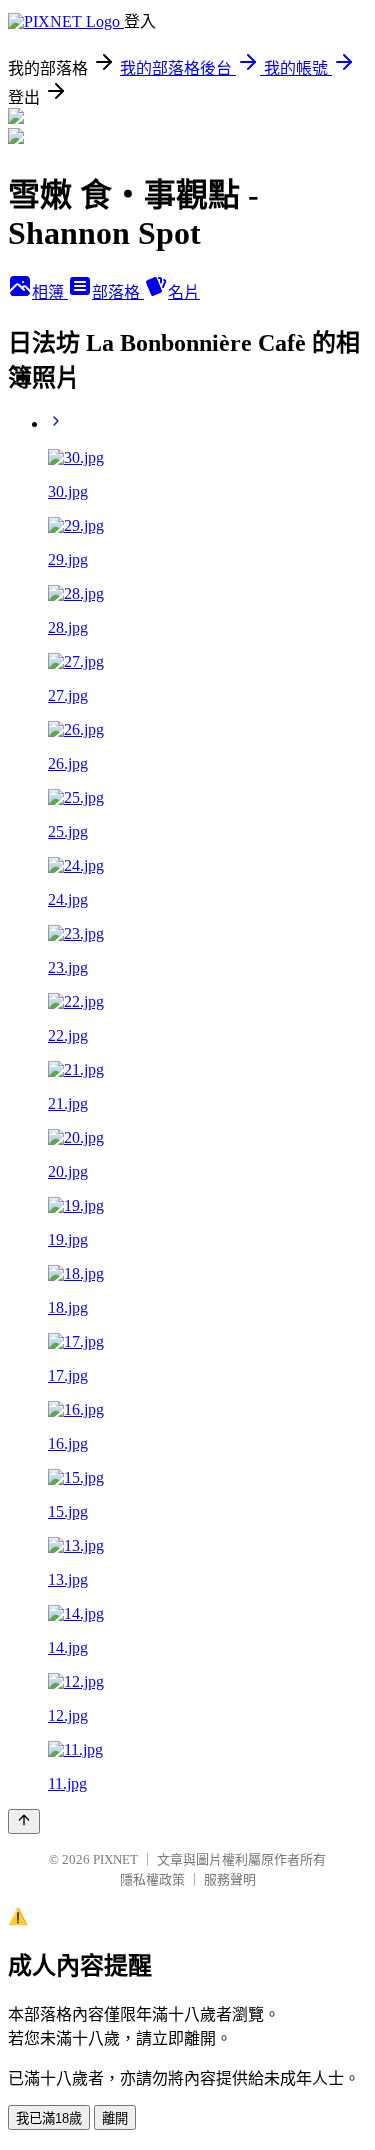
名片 (184, 292)
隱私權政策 (152, 1879)
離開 (115, 2118)
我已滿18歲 (49, 2118)
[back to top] (24, 1821)
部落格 (118, 292)
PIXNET (115, 1859)
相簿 (50, 292)
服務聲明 (230, 1879)
